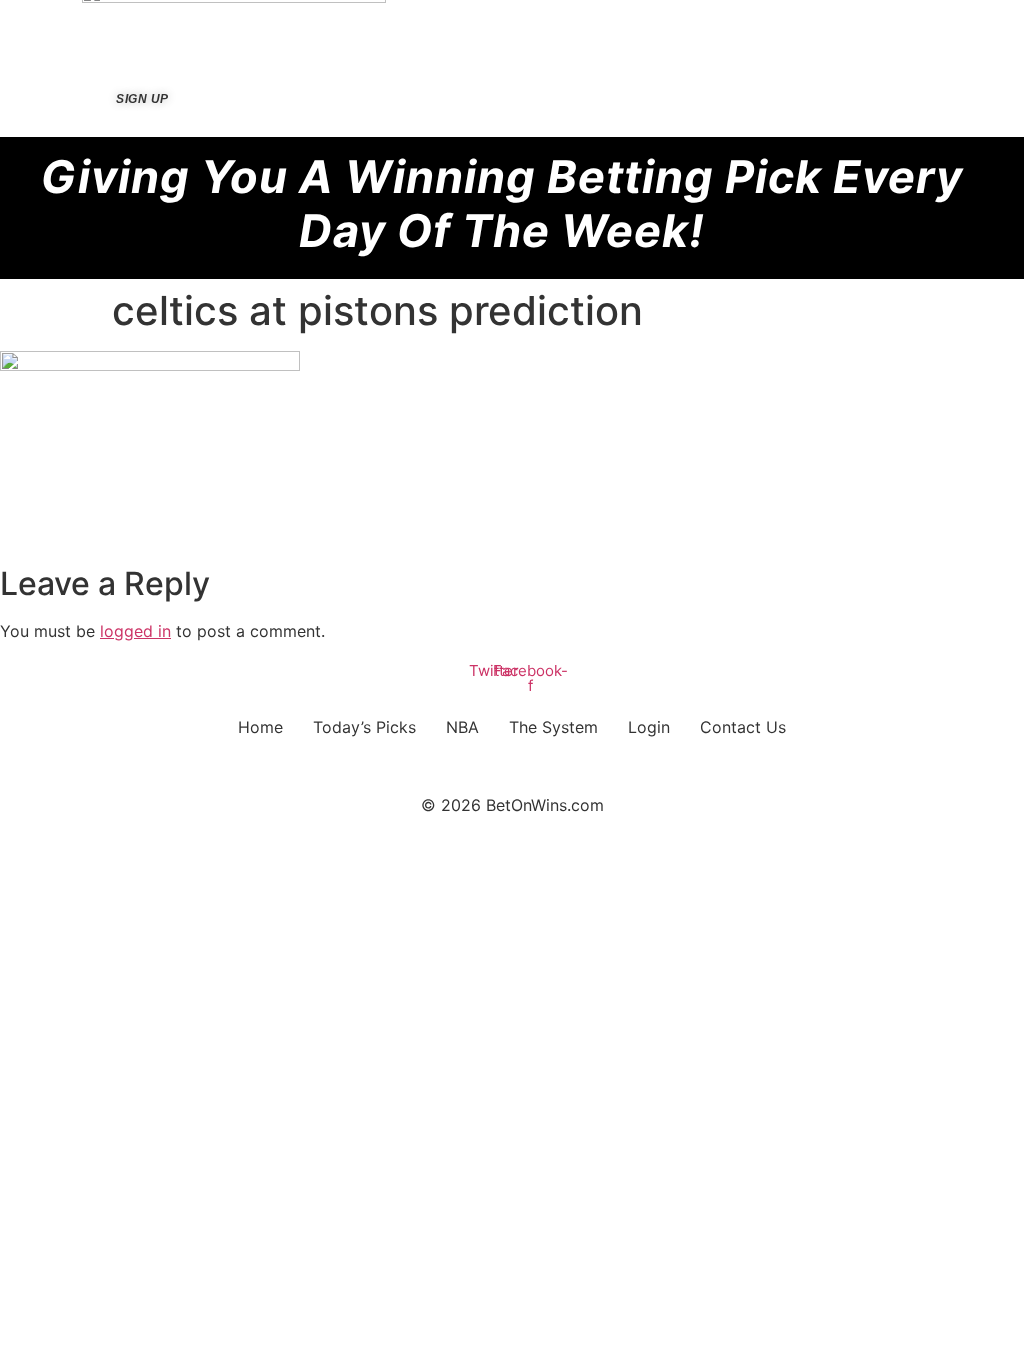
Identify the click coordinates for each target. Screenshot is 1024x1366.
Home (260, 727)
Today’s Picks (364, 727)
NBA (462, 727)
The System (553, 727)
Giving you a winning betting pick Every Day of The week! (502, 203)
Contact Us (743, 727)
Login (649, 727)
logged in (135, 631)
